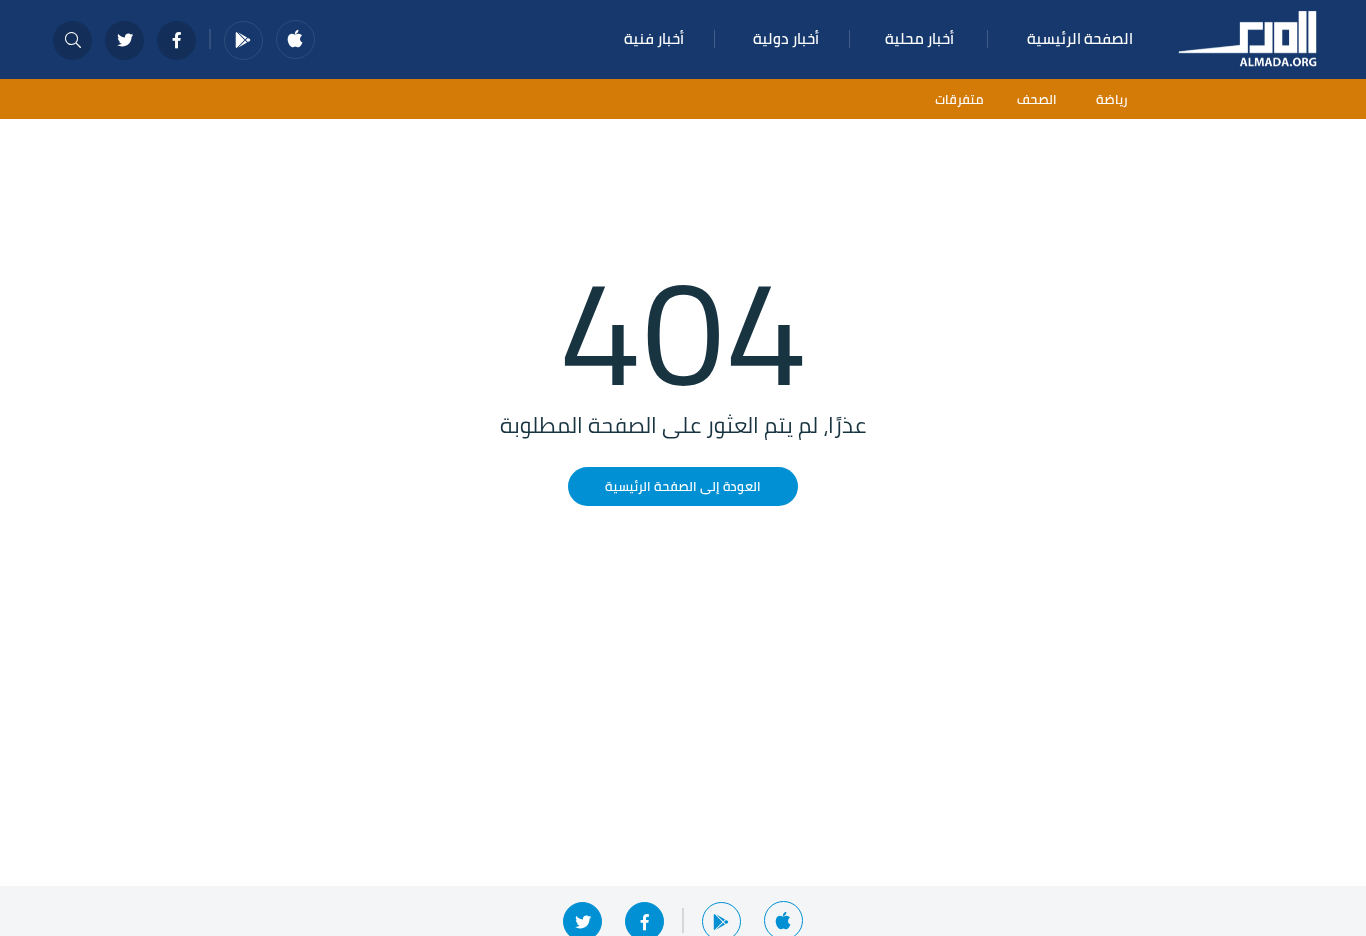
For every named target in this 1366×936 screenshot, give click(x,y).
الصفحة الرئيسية (1080, 38)
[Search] (72, 40)
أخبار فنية (654, 38)
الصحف (1037, 99)
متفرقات (959, 99)
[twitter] (124, 40)
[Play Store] (243, 40)
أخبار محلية (919, 38)
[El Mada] (1248, 37)
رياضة (1112, 99)
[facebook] (176, 40)
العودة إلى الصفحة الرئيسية (683, 486)
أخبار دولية (786, 38)
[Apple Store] (295, 39)
